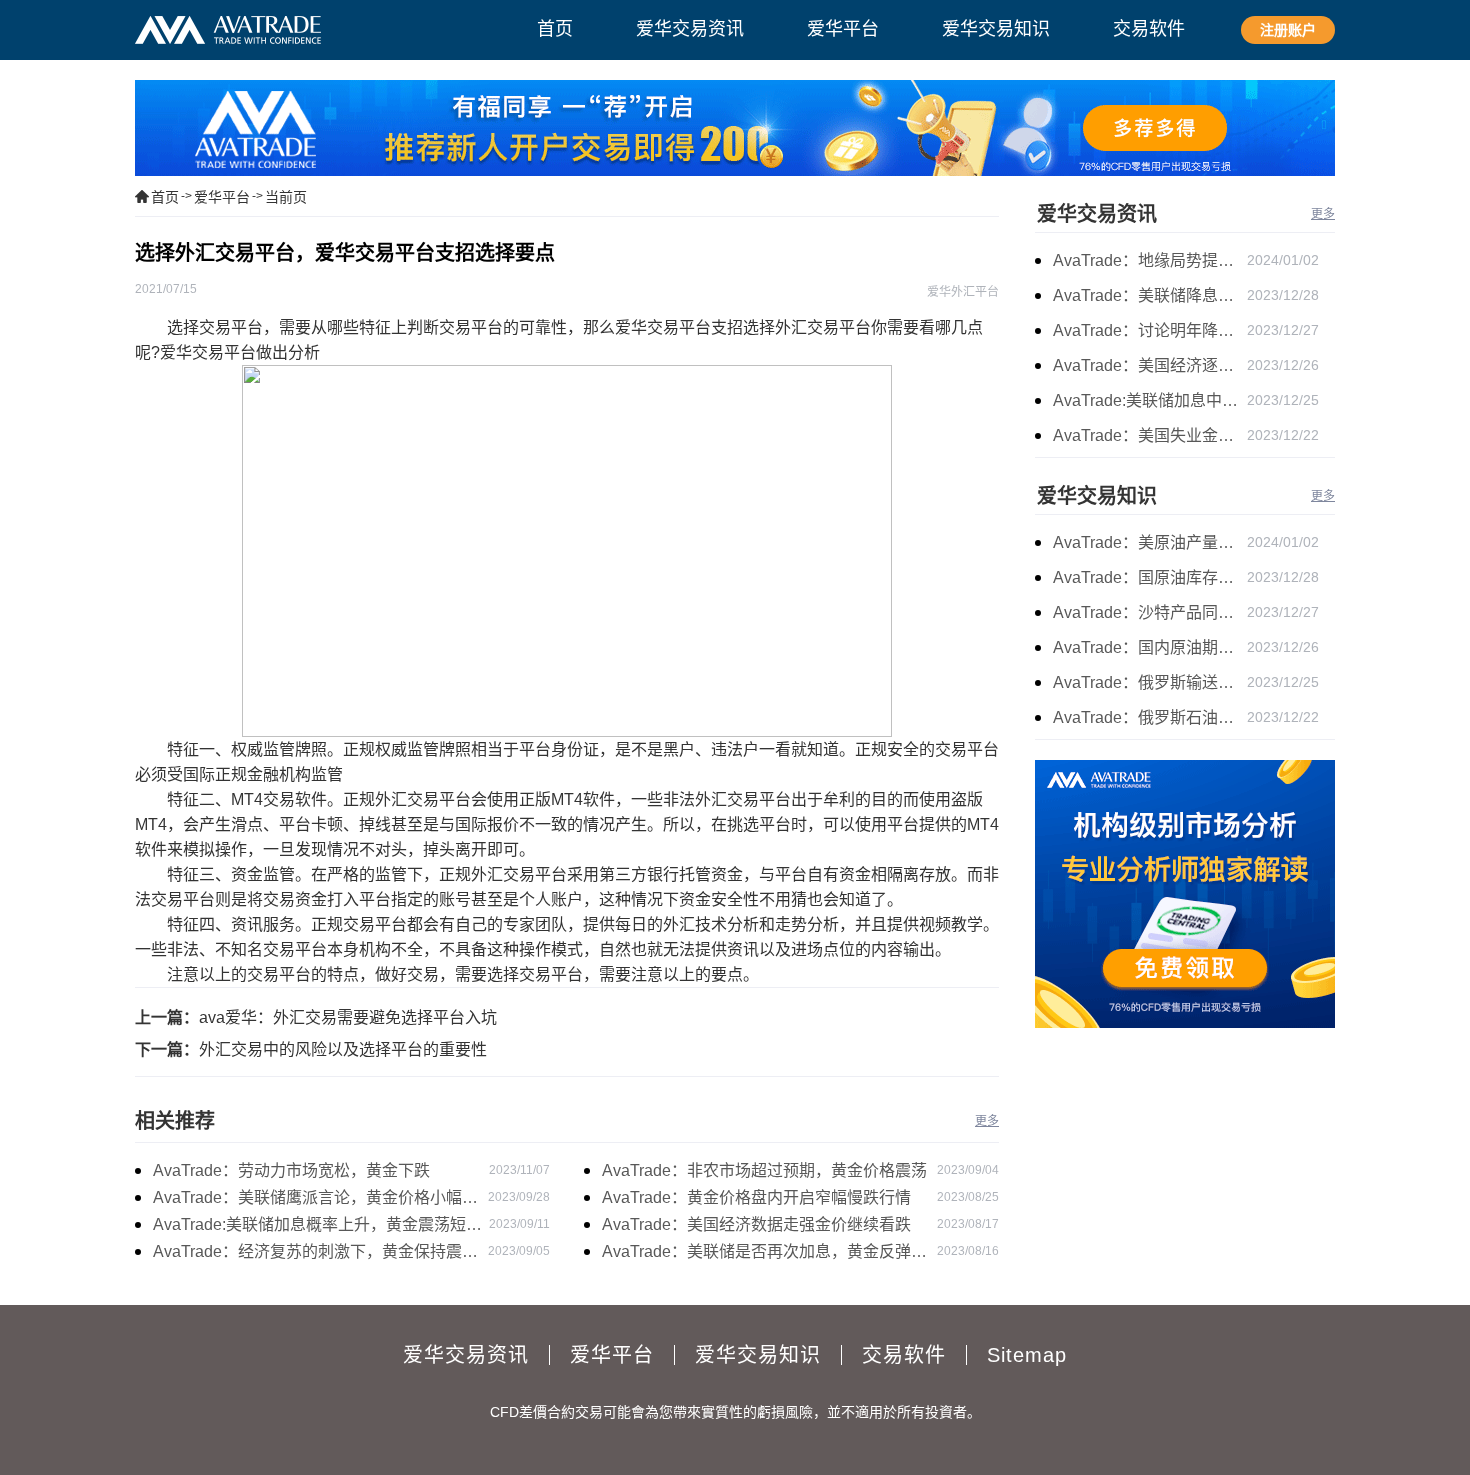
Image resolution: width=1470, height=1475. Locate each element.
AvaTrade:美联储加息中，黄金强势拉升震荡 (1150, 400)
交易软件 (904, 1355)
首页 (165, 197)
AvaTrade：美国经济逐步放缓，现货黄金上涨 (1150, 365)
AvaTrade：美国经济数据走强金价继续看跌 (756, 1224)
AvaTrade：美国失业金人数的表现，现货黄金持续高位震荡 (1150, 435)
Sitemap (1027, 1355)
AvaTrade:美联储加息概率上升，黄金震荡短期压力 (317, 1227)
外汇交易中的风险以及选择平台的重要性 (343, 1049)
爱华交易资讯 (1097, 214)
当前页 (286, 197)
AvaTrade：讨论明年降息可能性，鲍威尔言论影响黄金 (1150, 330)
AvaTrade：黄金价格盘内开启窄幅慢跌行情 (756, 1197)
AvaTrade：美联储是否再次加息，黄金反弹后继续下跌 (764, 1254)
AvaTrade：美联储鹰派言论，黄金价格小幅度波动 (315, 1200)
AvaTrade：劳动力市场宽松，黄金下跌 (291, 1170)
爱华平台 (222, 197)
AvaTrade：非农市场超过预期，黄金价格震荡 (764, 1170)
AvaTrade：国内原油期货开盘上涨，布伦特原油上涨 (1150, 647)
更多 (987, 1121)
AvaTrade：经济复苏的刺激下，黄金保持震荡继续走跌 (315, 1254)
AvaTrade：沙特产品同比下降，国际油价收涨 (1150, 612)
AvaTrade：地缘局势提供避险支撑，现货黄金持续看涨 (1150, 260)
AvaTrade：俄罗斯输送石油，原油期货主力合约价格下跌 (1150, 682)
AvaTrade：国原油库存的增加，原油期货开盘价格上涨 (1150, 577)
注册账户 (1288, 30)
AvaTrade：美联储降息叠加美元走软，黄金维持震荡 (1150, 295)
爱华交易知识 (1097, 496)
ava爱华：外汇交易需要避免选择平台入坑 (348, 1017)
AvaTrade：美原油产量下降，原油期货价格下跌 (1150, 542)
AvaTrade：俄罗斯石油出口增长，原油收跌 (1150, 717)
